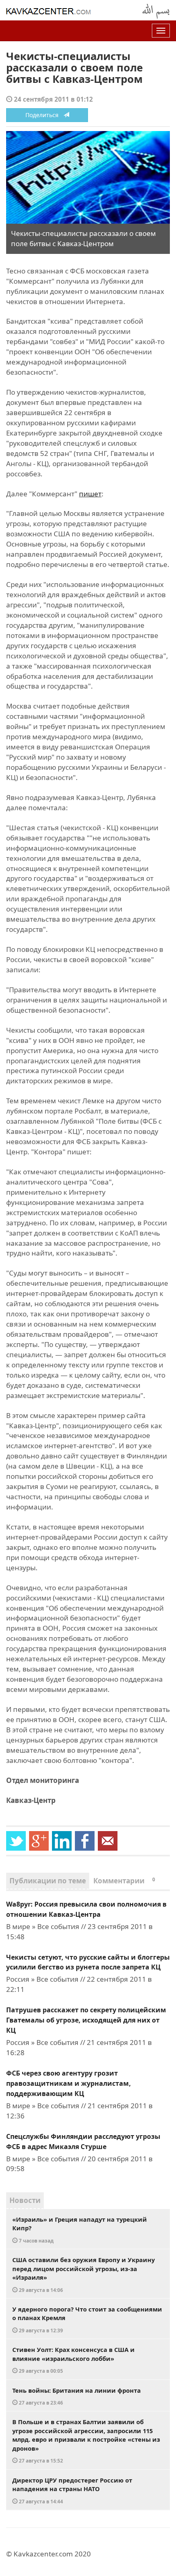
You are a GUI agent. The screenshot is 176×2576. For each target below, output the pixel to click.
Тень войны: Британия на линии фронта (77, 2396)
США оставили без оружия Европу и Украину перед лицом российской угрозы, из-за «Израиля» (83, 2274)
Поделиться (44, 115)
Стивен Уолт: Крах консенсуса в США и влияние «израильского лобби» (73, 2360)
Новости (25, 2200)
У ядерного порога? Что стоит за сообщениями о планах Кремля (87, 2319)
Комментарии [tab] (124, 1881)
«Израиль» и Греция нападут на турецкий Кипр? (80, 2229)
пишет (90, 494)
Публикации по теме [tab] (48, 1881)
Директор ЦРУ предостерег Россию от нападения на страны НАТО (72, 2490)
